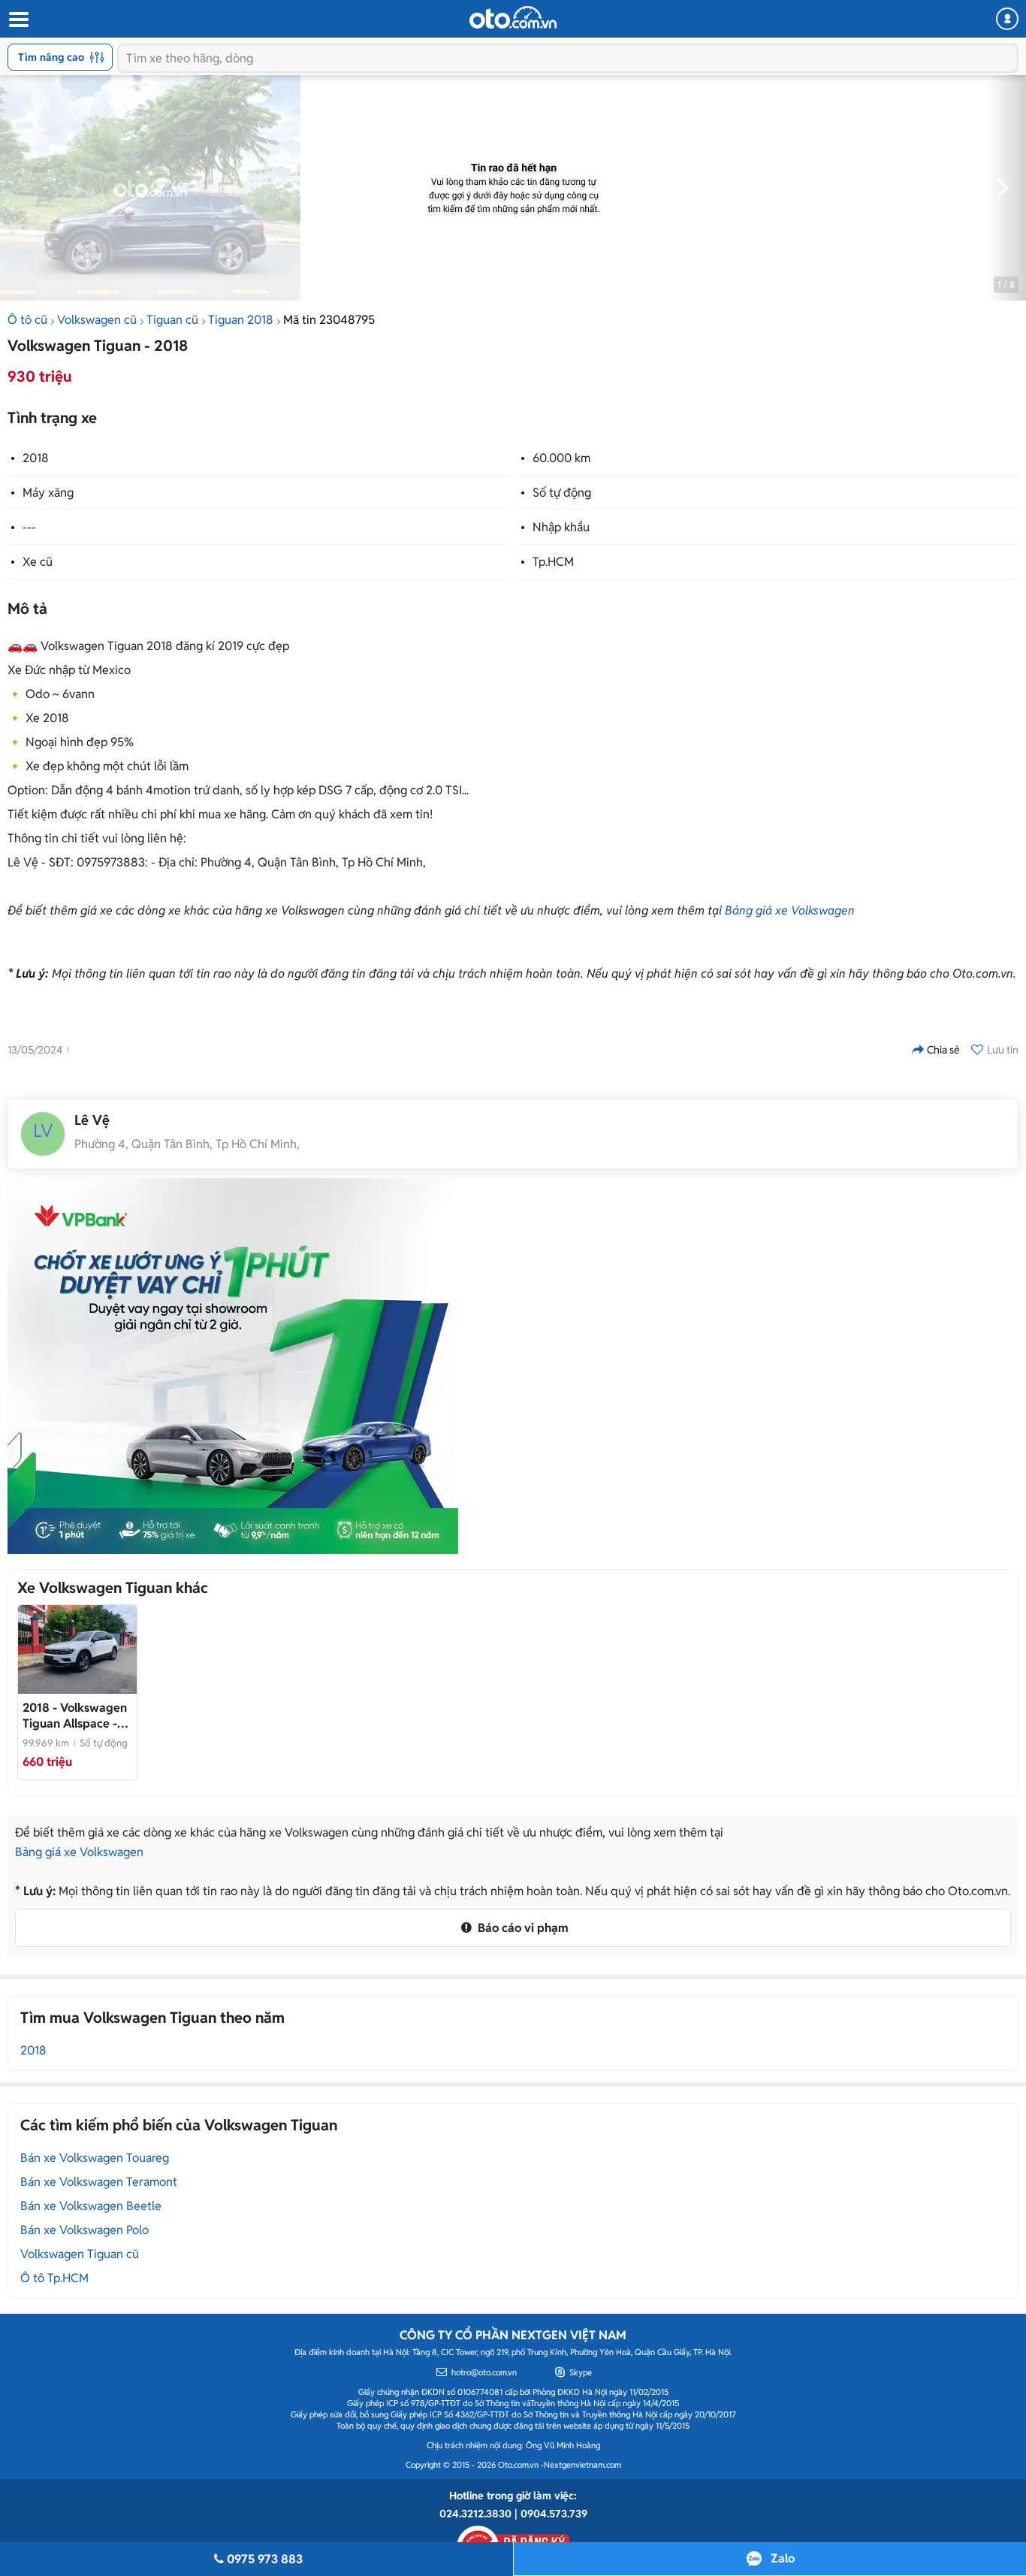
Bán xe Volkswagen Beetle (91, 2206)
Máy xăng (48, 493)
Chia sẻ (943, 1050)
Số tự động (562, 493)
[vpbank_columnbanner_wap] (233, 1366)
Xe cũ (38, 562)
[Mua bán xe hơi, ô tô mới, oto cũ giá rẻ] (513, 17)
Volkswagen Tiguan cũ (80, 2254)
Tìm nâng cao (51, 57)
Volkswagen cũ (97, 320)
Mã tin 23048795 (329, 320)
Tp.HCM (553, 562)
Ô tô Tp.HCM (54, 2278)
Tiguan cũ (172, 320)
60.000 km (561, 458)
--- (29, 527)
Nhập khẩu (561, 527)
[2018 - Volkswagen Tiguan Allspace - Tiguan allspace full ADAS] (77, 1649)
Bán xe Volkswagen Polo (84, 2230)
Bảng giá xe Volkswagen (790, 910)
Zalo (783, 2558)
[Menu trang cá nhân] (1007, 19)
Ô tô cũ (27, 320)
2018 (36, 458)
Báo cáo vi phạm (522, 1928)
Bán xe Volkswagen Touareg (95, 2158)
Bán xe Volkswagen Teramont (99, 2182)
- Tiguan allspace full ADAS (75, 1716)
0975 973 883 (265, 2559)
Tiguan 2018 (241, 320)
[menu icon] (18, 20)
